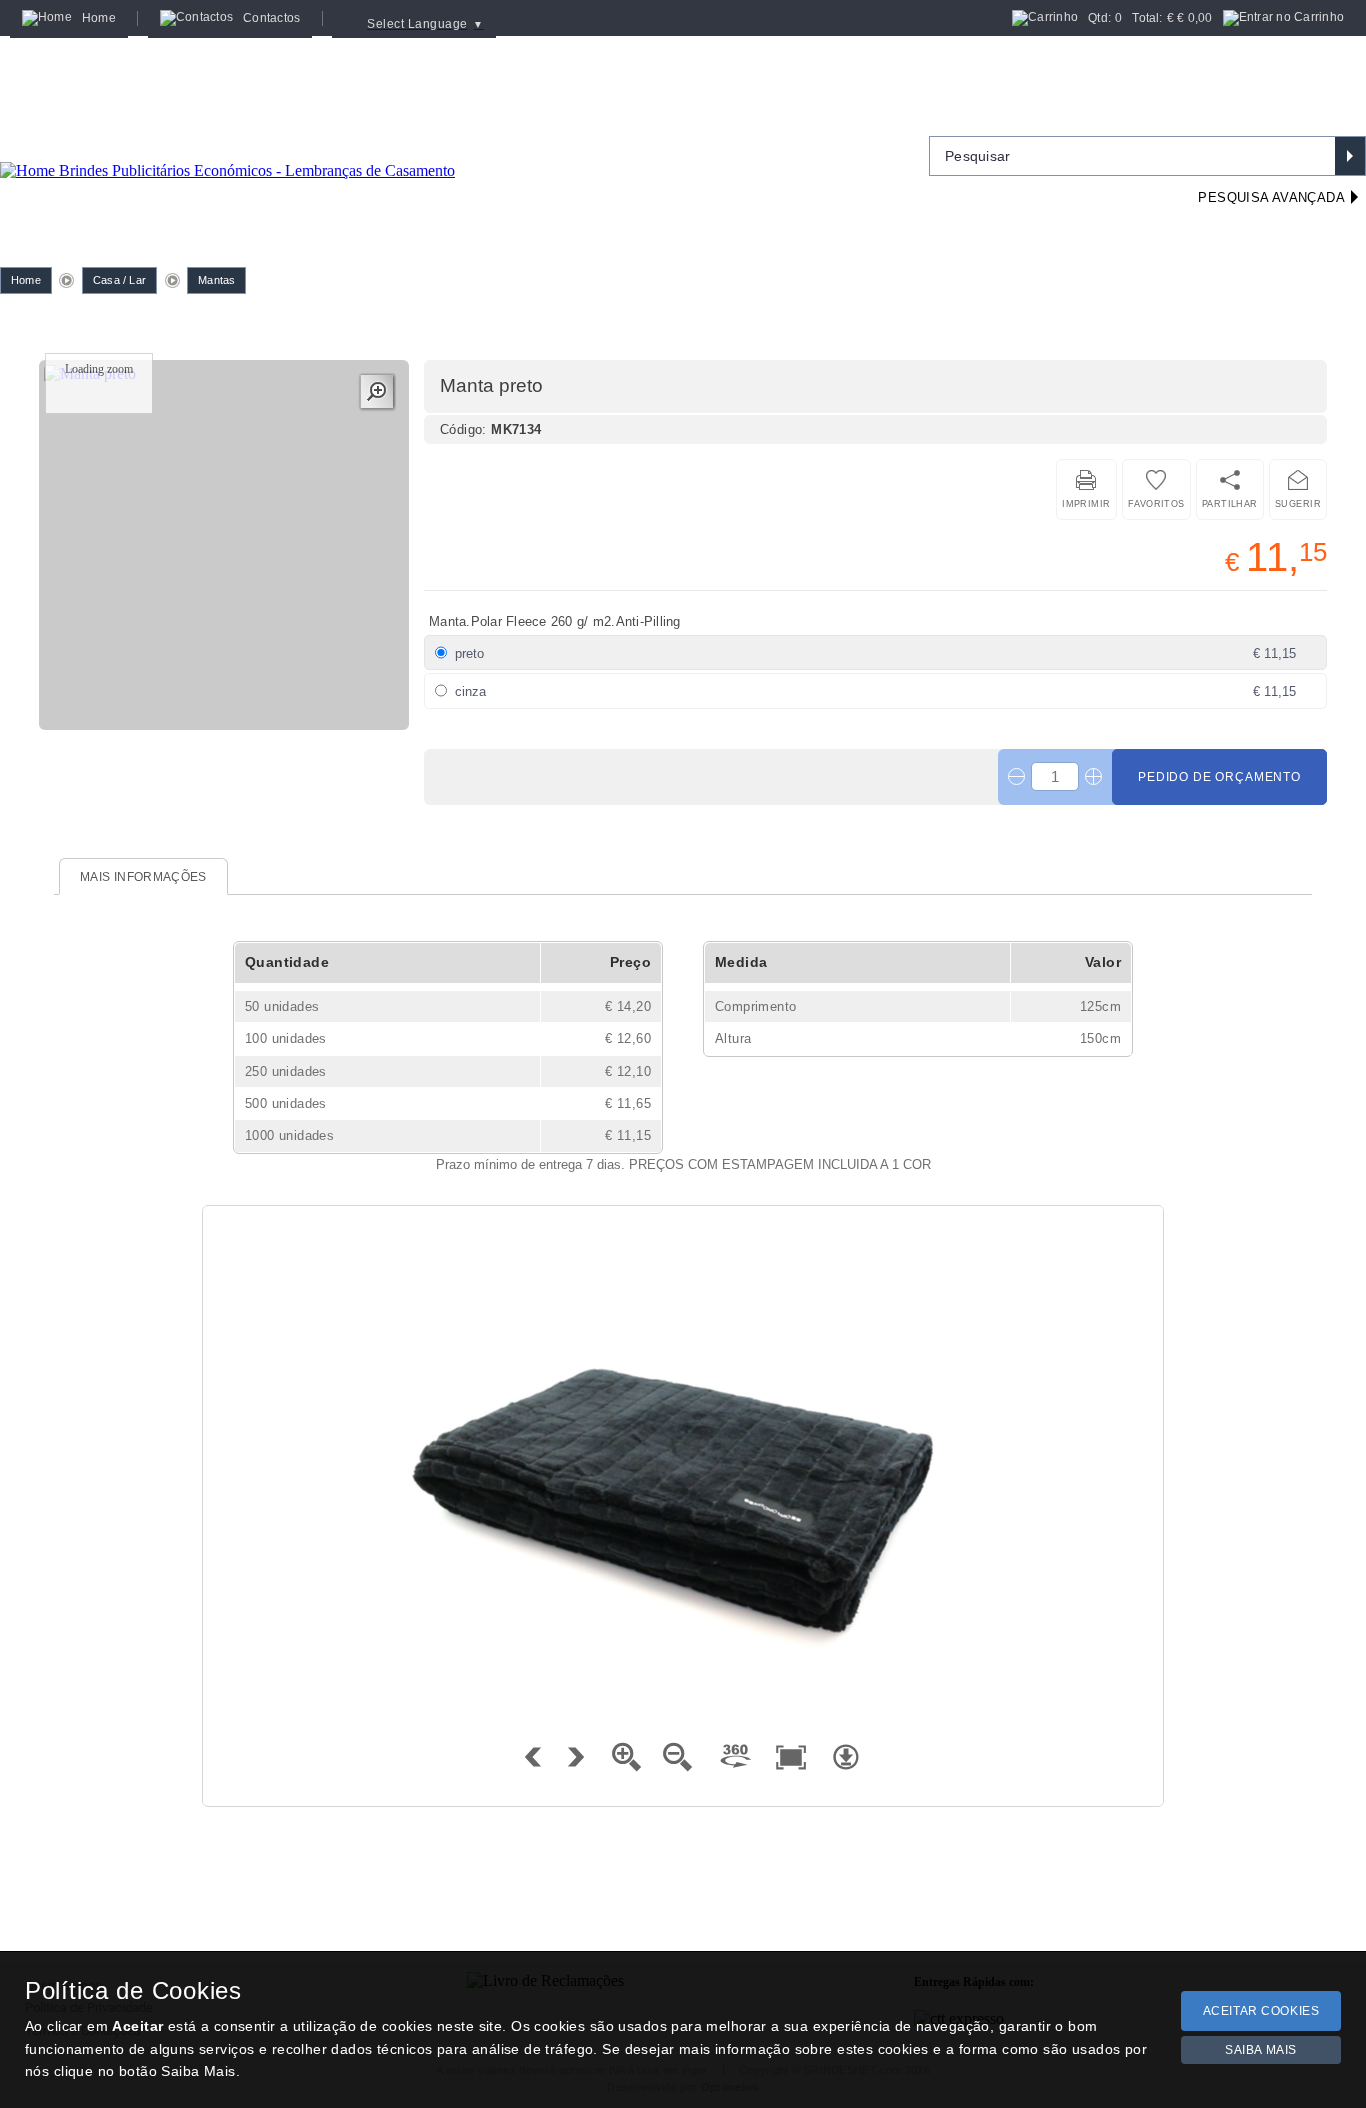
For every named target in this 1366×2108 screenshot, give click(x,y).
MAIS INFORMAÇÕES (143, 877)
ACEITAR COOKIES (1261, 2011)
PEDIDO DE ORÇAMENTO (1219, 777)
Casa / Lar (119, 280)
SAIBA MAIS (1261, 2050)
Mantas (216, 280)
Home (26, 280)
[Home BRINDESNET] (227, 146)
